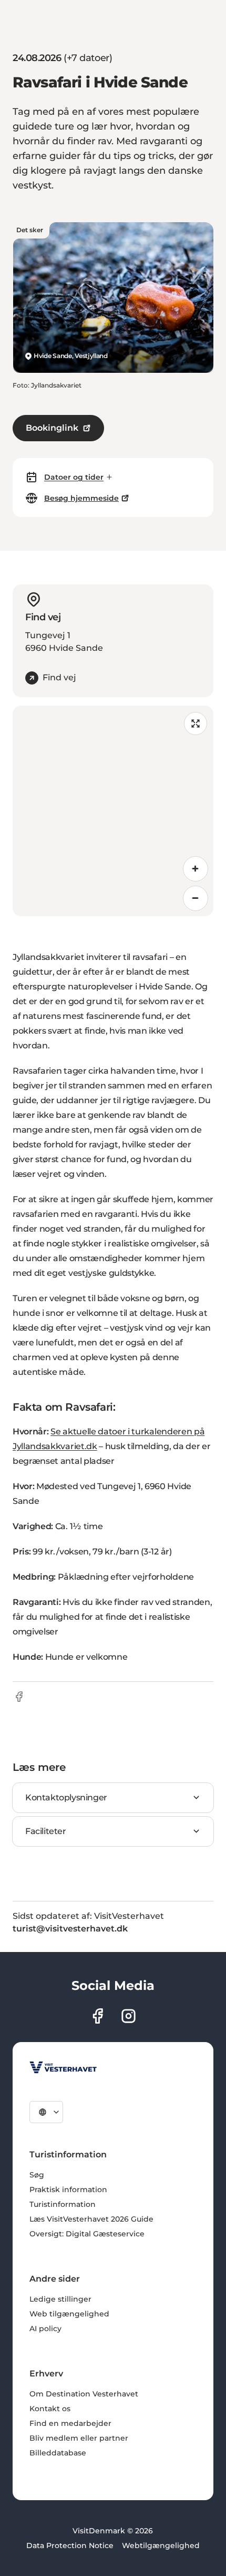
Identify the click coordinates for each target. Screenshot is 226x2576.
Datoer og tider (74, 477)
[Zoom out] (196, 898)
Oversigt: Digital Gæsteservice (87, 2234)
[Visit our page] (97, 2016)
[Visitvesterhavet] (63, 2067)
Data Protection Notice (70, 2545)
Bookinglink (52, 428)
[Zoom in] (196, 869)
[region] (113, 811)
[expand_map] (196, 724)
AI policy (45, 2329)
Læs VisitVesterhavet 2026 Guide (91, 2219)
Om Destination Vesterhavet (84, 2394)
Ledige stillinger (60, 2299)
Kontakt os (50, 2409)
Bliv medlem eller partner (79, 2438)
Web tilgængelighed (69, 2314)
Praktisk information (68, 2189)
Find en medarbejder (70, 2423)
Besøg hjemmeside (81, 498)
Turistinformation (63, 2204)
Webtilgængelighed (161, 2545)
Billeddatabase (58, 2453)
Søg (37, 2175)
